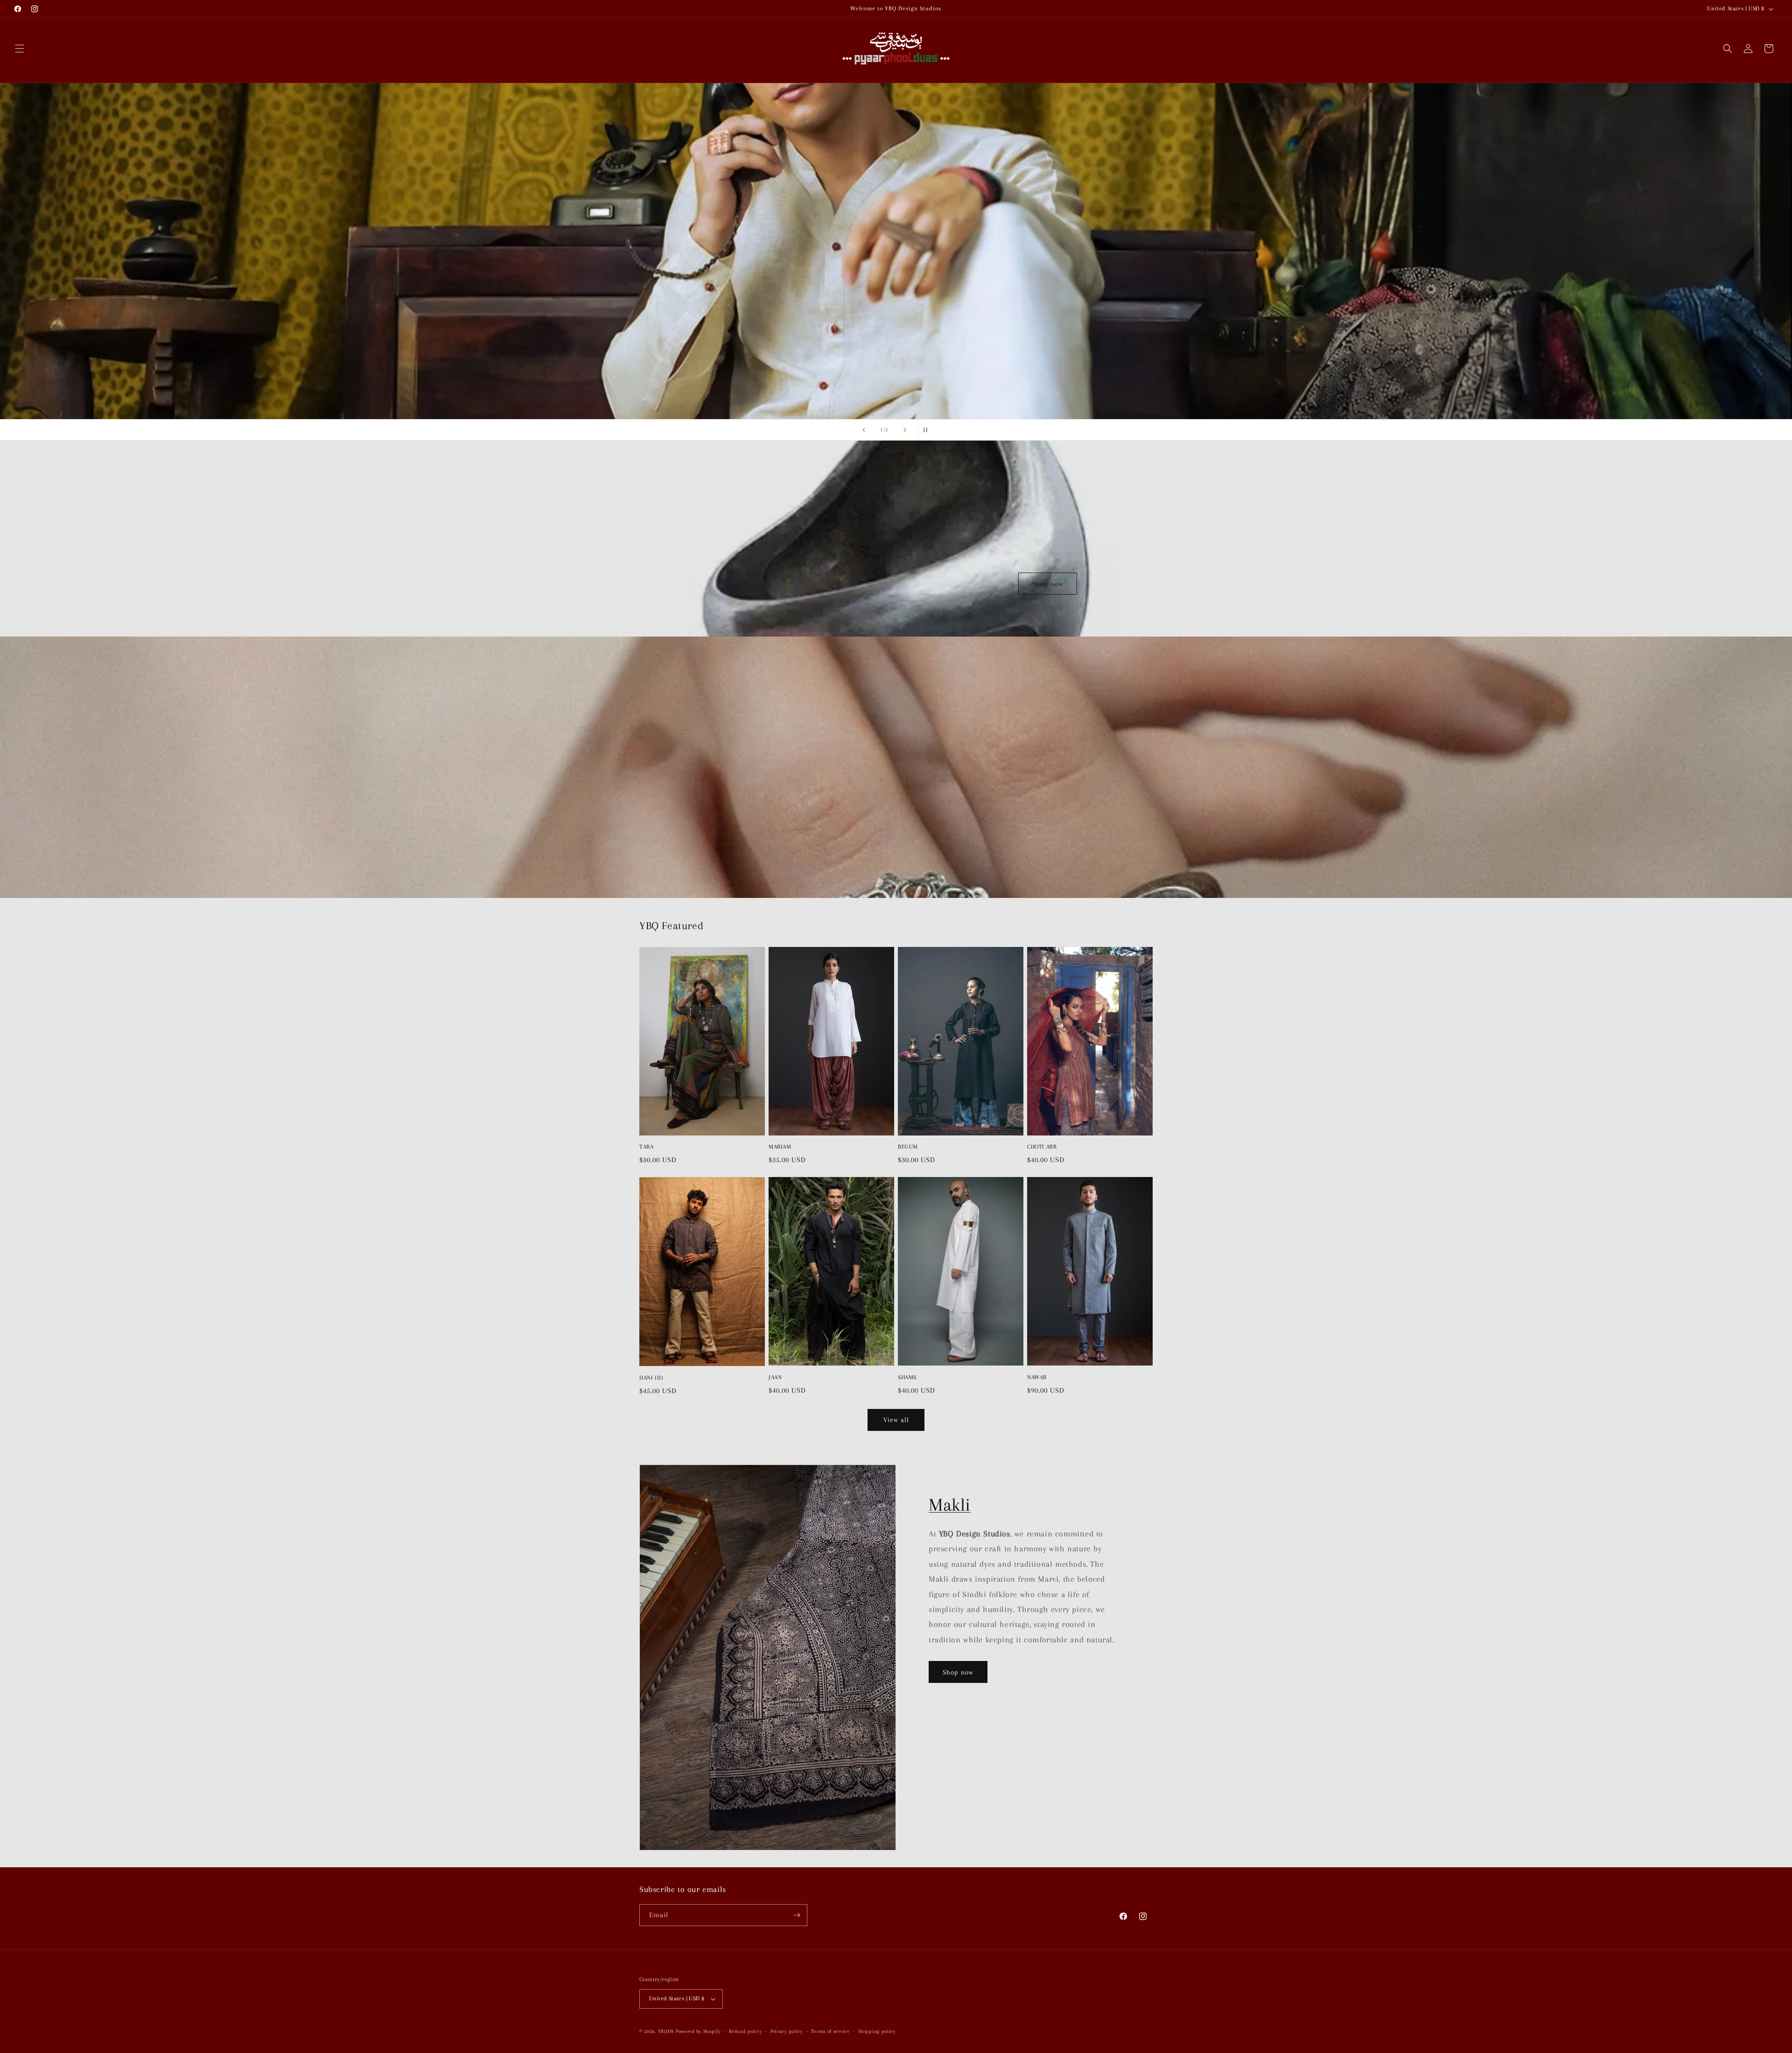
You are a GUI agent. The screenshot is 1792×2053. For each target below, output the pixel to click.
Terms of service (830, 2031)
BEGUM (908, 1147)
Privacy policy (787, 2031)
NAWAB (1037, 1377)
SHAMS (907, 1377)
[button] (20, 49)
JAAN (775, 1377)
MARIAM (780, 1147)
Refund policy (745, 2031)
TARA (646, 1147)
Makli (950, 1505)
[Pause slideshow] (928, 430)
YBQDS (666, 2031)
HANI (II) (651, 1378)
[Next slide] (905, 430)
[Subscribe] (797, 1915)
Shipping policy (877, 2031)
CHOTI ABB (1042, 1147)
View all (896, 1420)
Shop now (1048, 583)
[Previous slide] (864, 430)
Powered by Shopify (698, 2031)
